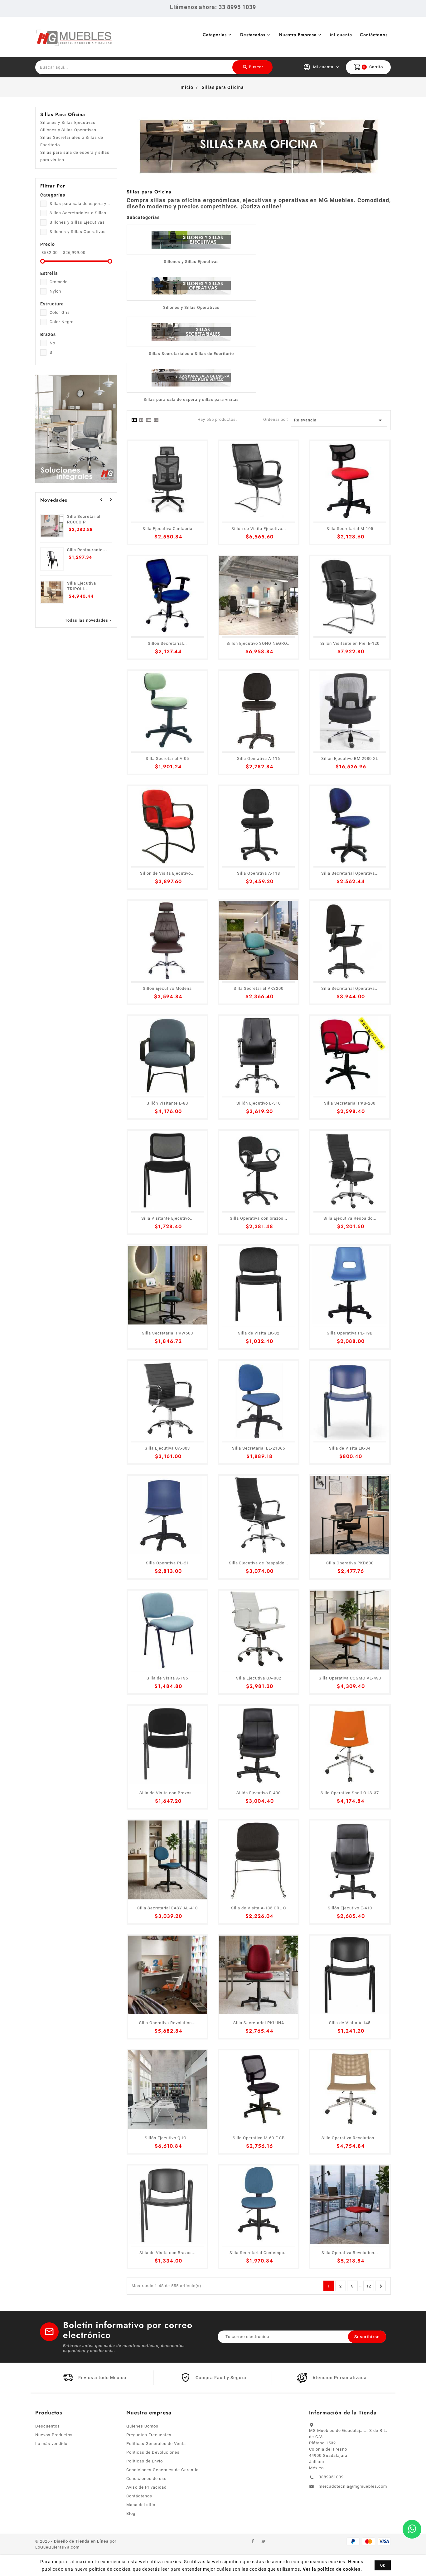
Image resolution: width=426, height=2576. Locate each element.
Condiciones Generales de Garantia (162, 2470)
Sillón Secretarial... (167, 643)
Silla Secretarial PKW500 (167, 1333)
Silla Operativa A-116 (259, 758)
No (52, 343)
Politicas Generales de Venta (156, 2444)
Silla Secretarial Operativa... (350, 873)
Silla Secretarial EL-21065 (259, 1448)
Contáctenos (374, 35)
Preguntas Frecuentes (149, 2435)
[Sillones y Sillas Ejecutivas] (191, 240)
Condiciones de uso (146, 2479)
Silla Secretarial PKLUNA (259, 2023)
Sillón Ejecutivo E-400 (259, 1793)
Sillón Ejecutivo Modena (167, 988)
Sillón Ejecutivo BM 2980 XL (350, 758)
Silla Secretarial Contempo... (259, 2253)
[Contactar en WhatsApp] (412, 2529)
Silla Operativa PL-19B (350, 1333)
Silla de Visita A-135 (167, 1678)
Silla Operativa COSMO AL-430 (350, 1678)
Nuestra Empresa (298, 35)
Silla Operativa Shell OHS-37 (350, 1793)
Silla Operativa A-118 (259, 873)
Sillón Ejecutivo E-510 (259, 1103)
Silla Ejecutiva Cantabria (167, 529)
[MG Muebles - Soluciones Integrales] (76, 428)
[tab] (134, 420)
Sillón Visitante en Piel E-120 (350, 643)
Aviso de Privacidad (146, 2487)
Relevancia (339, 420)
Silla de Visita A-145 (350, 2023)
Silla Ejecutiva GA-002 (259, 1678)
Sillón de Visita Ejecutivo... (259, 529)
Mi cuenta (341, 35)
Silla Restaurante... (87, 550)
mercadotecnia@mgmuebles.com (353, 2486)
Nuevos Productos (54, 2435)
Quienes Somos (142, 2426)
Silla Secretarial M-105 (350, 529)
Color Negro (62, 322)
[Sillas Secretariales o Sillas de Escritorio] (191, 332)
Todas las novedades (89, 620)
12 (369, 2286)
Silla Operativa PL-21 (167, 1563)
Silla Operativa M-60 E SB (259, 2138)
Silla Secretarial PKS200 (259, 988)
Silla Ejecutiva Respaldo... (350, 1218)
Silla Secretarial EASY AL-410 (167, 1908)
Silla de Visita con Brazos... (167, 1793)
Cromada (59, 282)
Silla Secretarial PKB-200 (350, 1103)
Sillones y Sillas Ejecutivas (68, 122)
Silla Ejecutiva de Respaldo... (259, 1563)
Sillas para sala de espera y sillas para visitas (75, 156)
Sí (52, 352)
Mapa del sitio (141, 2505)
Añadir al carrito (55, 2560)
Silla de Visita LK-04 (350, 1448)
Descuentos (48, 2426)
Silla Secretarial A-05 (167, 758)
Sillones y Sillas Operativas (68, 130)
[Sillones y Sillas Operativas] (191, 286)
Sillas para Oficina (63, 114)
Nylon (55, 291)
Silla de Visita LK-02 (259, 1333)
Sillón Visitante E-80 (167, 1103)
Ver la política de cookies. (332, 2569)
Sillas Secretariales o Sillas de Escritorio (72, 141)
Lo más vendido (51, 2444)
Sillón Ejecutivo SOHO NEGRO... (259, 643)
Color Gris (60, 312)
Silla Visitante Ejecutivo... (167, 1218)
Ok (383, 2565)
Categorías (215, 35)
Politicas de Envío (145, 2461)
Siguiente (381, 2286)
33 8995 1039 (237, 7)
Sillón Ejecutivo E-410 (350, 1908)
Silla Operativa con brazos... (259, 1218)
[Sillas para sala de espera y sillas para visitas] (191, 378)
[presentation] (101, 500)
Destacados (253, 35)
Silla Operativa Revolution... (167, 2023)
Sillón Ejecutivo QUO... (167, 2138)
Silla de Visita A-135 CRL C (259, 1908)
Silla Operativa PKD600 (350, 1563)
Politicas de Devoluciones (153, 2452)
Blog (131, 2513)
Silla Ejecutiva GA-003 (167, 1448)
